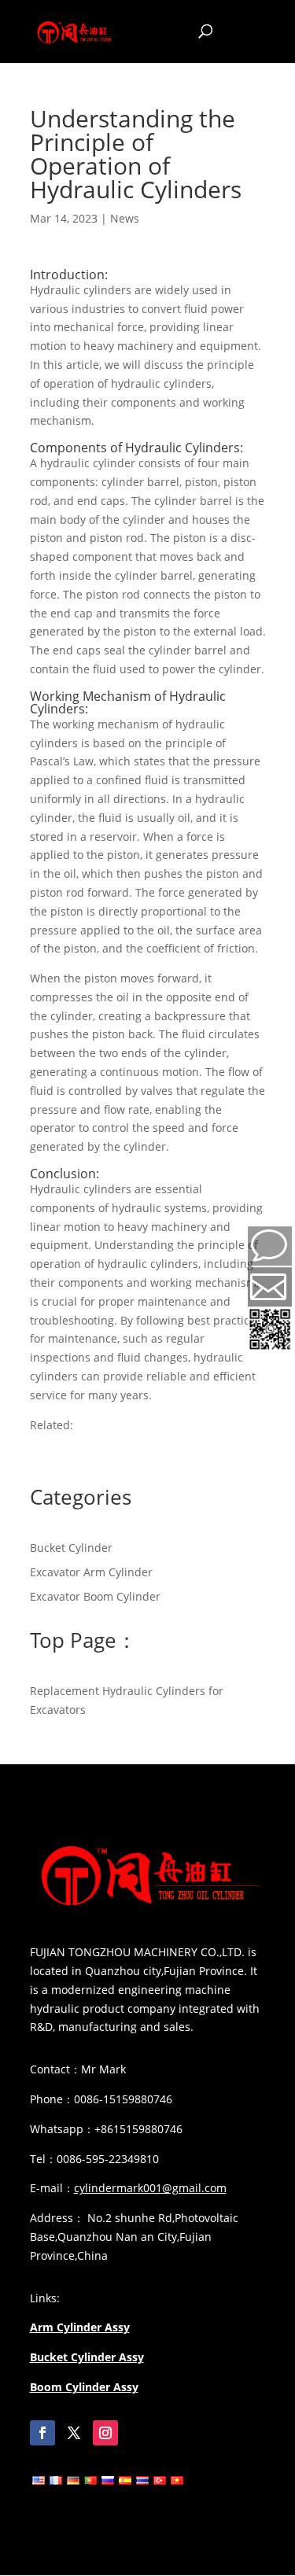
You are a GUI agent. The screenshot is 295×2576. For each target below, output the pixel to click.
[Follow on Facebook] (42, 2433)
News (125, 218)
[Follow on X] (74, 2433)
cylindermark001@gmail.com (150, 2188)
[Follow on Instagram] (105, 2433)
